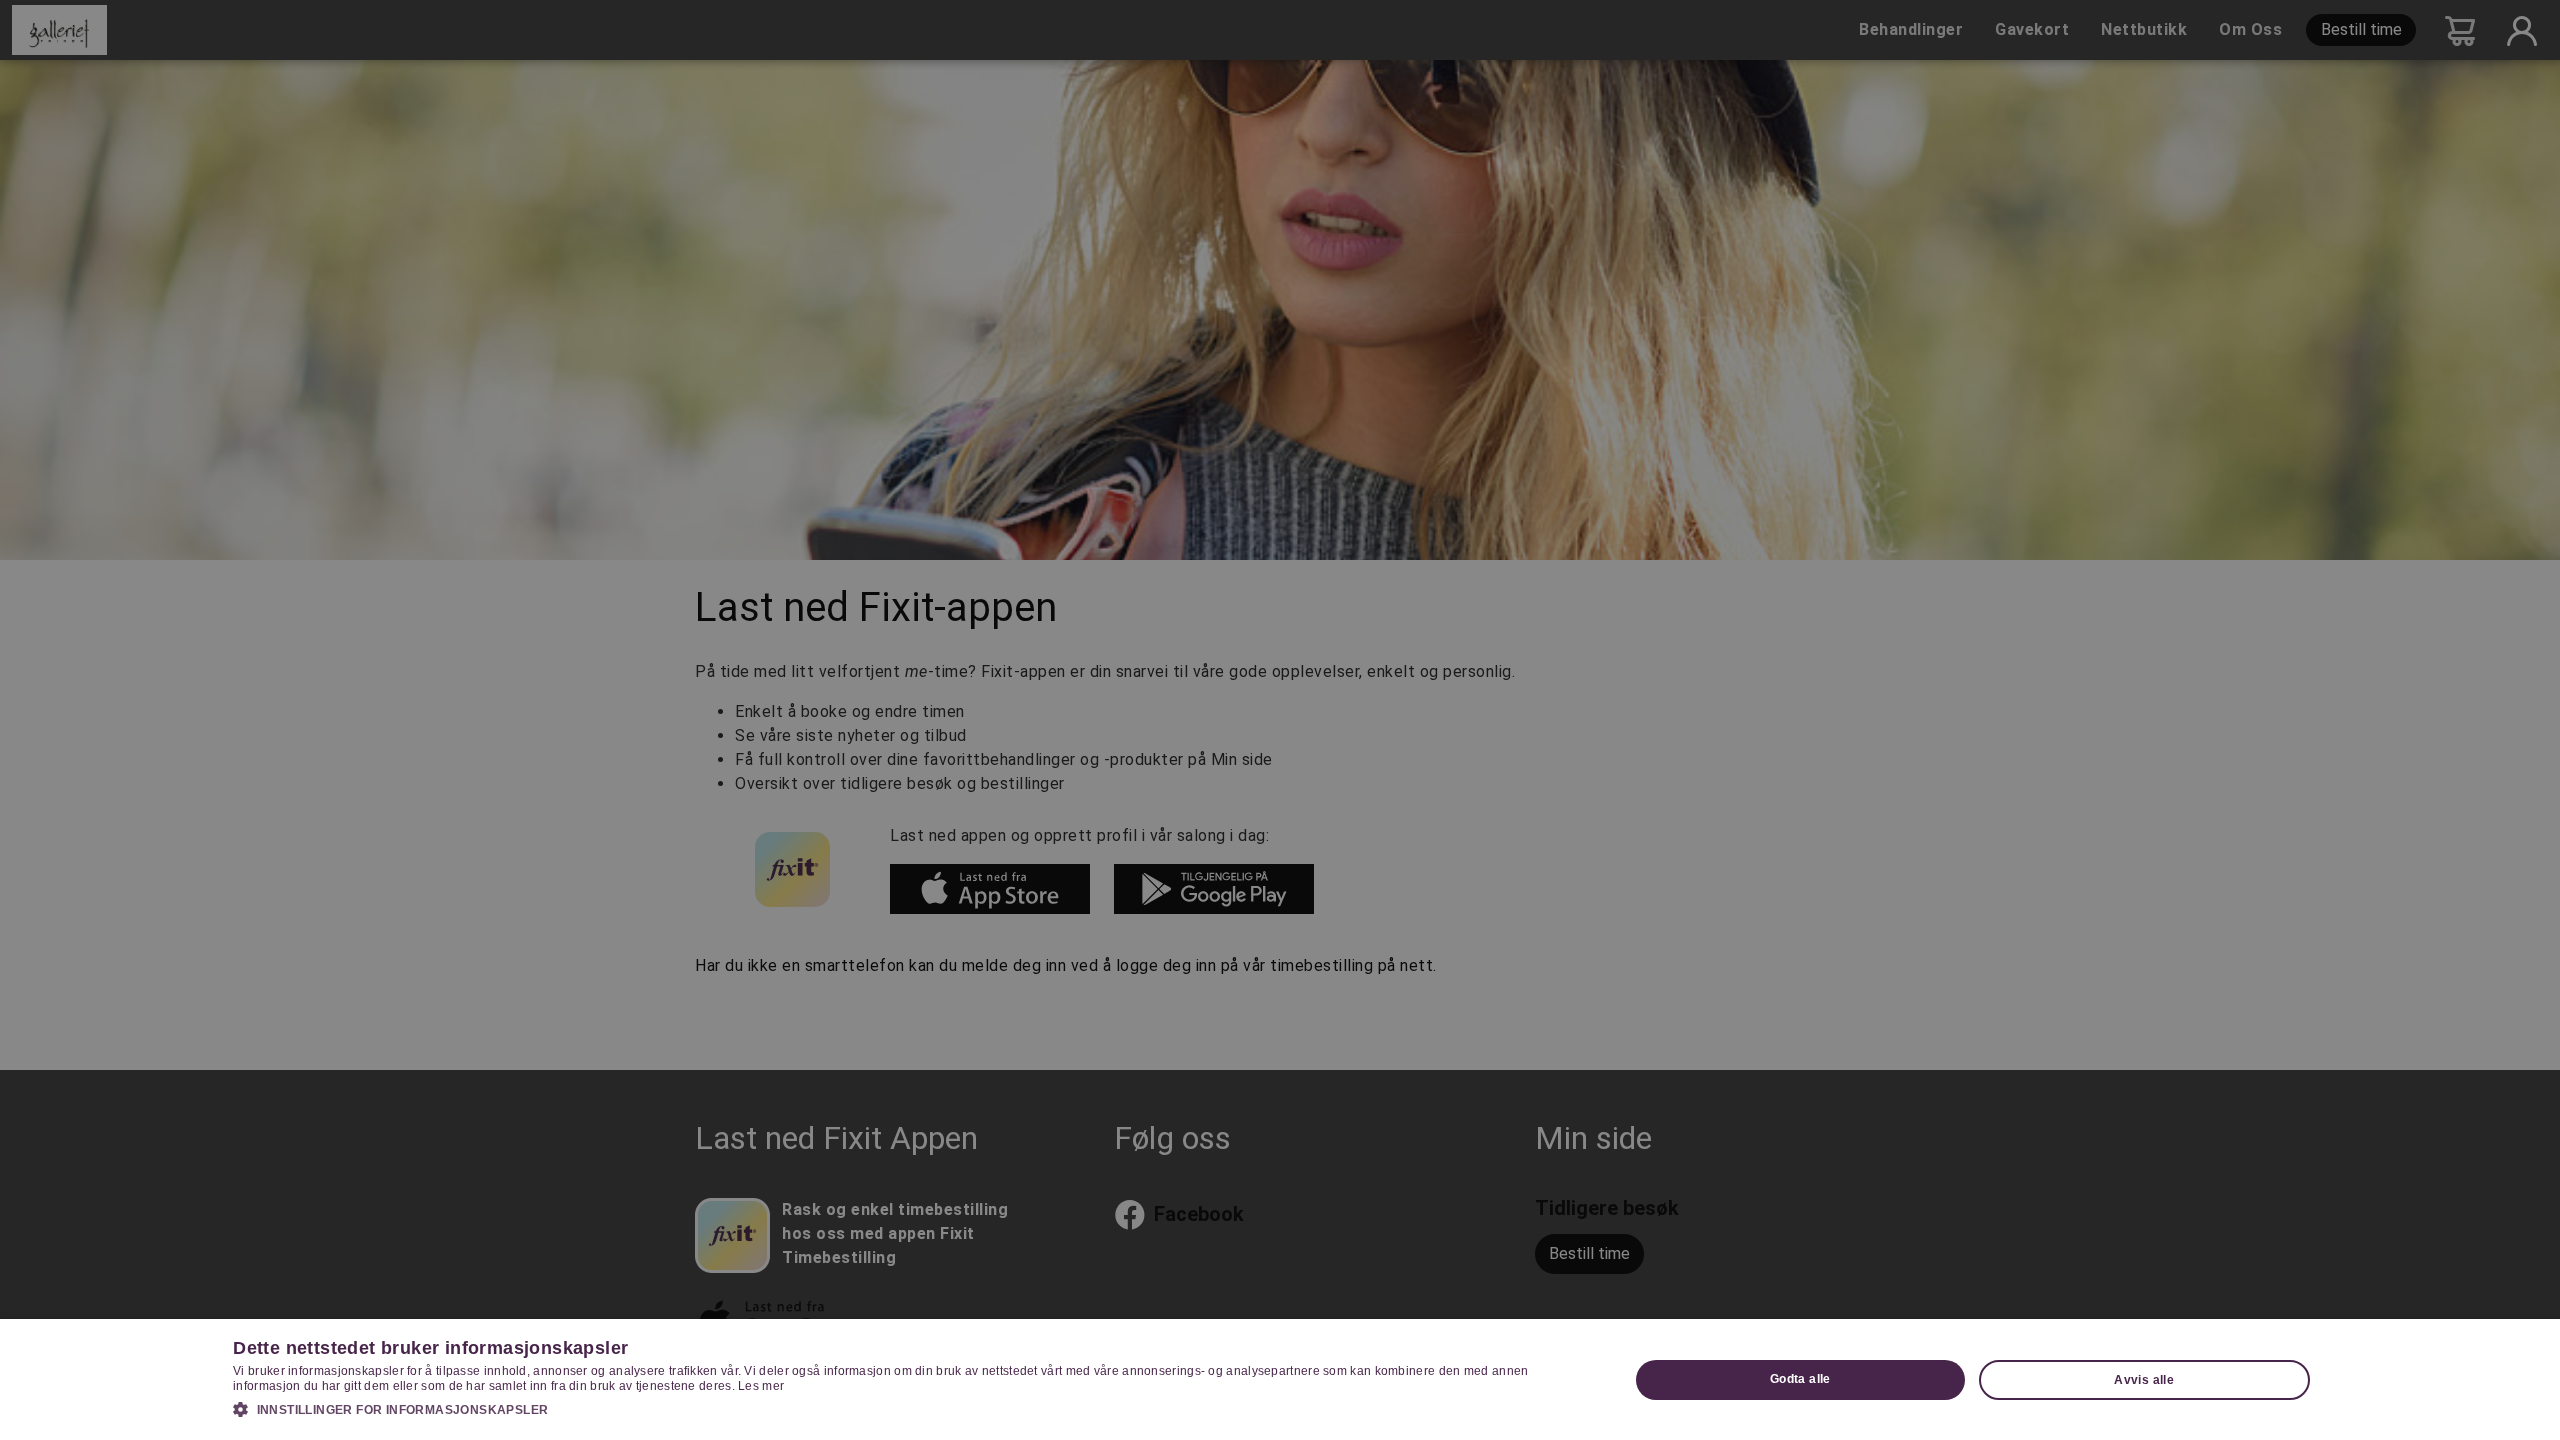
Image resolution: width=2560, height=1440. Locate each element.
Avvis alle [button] (2144, 1380)
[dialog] (1280, 1379)
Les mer (761, 1386)
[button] (910, 1409)
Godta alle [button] (1800, 1379)
